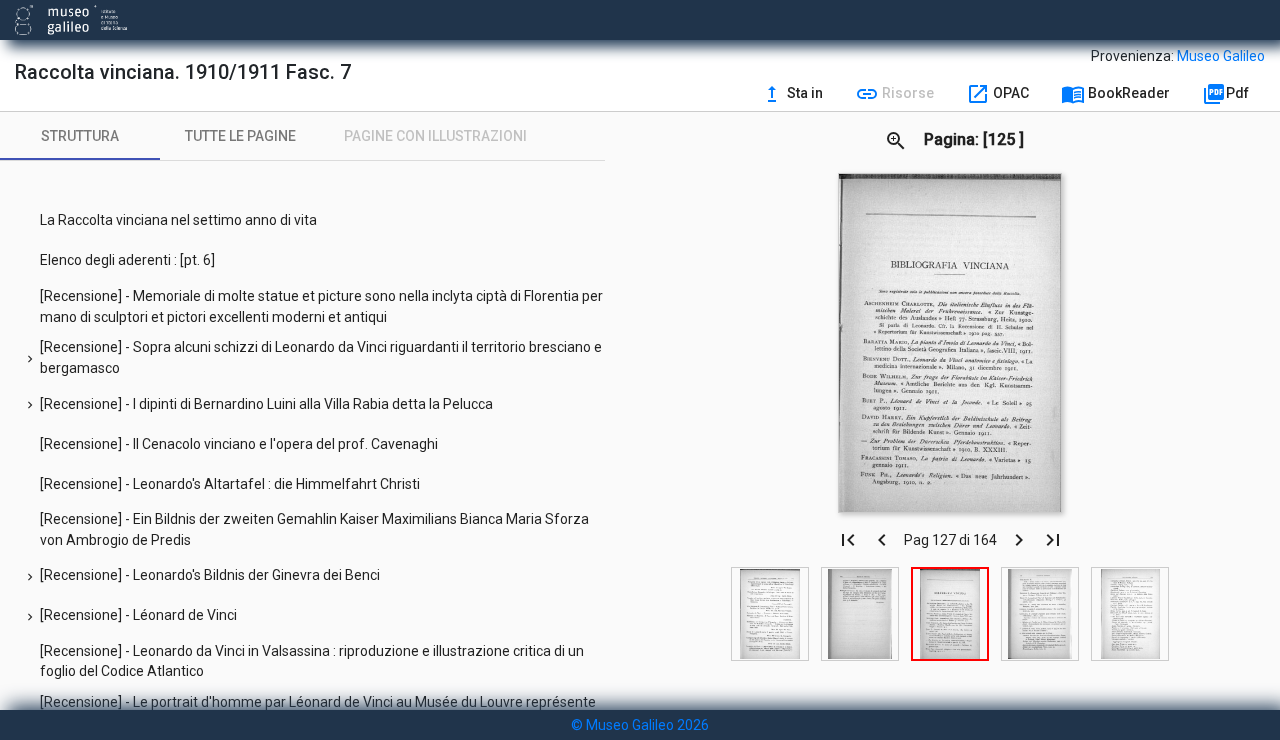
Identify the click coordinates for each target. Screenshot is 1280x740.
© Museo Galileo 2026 (640, 725)
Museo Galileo (1221, 56)
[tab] (80, 136)
